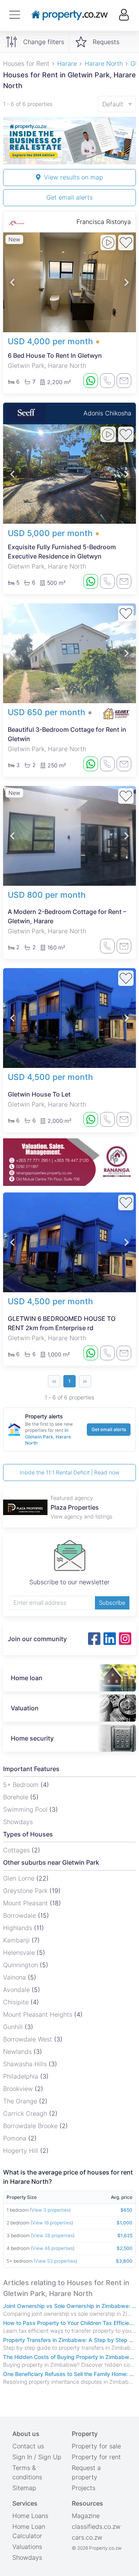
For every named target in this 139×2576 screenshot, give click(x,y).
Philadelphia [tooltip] (22, 2076)
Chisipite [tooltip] (17, 2002)
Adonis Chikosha (107, 413)
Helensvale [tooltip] (20, 1952)
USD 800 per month (47, 895)
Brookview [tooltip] (19, 2089)
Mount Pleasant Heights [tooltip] (39, 2014)
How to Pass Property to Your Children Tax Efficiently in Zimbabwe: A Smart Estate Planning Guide (69, 2323)
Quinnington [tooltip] (21, 1965)
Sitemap (24, 2488)
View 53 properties (55, 2261)
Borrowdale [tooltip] (20, 1915)
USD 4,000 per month (50, 341)
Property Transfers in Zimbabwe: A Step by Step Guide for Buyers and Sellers (69, 2340)
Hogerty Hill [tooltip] (22, 2151)
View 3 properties (50, 2210)
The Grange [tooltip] (21, 2101)
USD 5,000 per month (50, 533)
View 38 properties (53, 2235)
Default (113, 104)
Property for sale (96, 2446)
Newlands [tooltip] (18, 2052)
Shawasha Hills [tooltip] (26, 2064)
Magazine (86, 2516)
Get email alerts (69, 197)
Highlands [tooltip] (19, 1928)
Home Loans (30, 2516)
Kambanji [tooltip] (17, 1940)
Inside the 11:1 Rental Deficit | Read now (69, 1472)
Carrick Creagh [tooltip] (26, 2113)
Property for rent (96, 2457)
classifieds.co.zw (96, 2526)
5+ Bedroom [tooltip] (22, 1785)
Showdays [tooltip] (18, 1822)
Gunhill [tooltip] (14, 2027)
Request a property (86, 2472)
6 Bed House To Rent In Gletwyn (55, 355)
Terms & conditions (27, 2472)
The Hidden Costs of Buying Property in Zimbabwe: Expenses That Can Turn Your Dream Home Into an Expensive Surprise (69, 2357)
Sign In (22, 2457)
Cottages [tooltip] (17, 1850)
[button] (12, 282)
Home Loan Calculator (29, 2531)
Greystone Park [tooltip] (26, 1891)
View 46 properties (53, 2248)
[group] (69, 141)
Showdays (27, 2557)
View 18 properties (52, 2223)
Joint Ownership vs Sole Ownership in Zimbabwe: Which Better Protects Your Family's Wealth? (69, 2306)
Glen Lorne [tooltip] (20, 1878)
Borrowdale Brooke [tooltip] (31, 2126)
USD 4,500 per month (50, 1077)
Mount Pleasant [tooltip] (26, 1903)
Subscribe (112, 1603)
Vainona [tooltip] (15, 1977)
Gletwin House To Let (39, 1094)
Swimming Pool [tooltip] (26, 1809)
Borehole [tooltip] (17, 1797)
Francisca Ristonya (104, 222)
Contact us (28, 2446)
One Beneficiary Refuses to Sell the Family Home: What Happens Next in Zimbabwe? (69, 2374)
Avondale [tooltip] (17, 1990)
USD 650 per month (47, 712)
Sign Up (50, 2457)
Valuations (27, 2547)
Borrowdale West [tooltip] (29, 2039)
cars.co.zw (87, 2537)
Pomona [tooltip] (16, 2138)
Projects (84, 2488)
